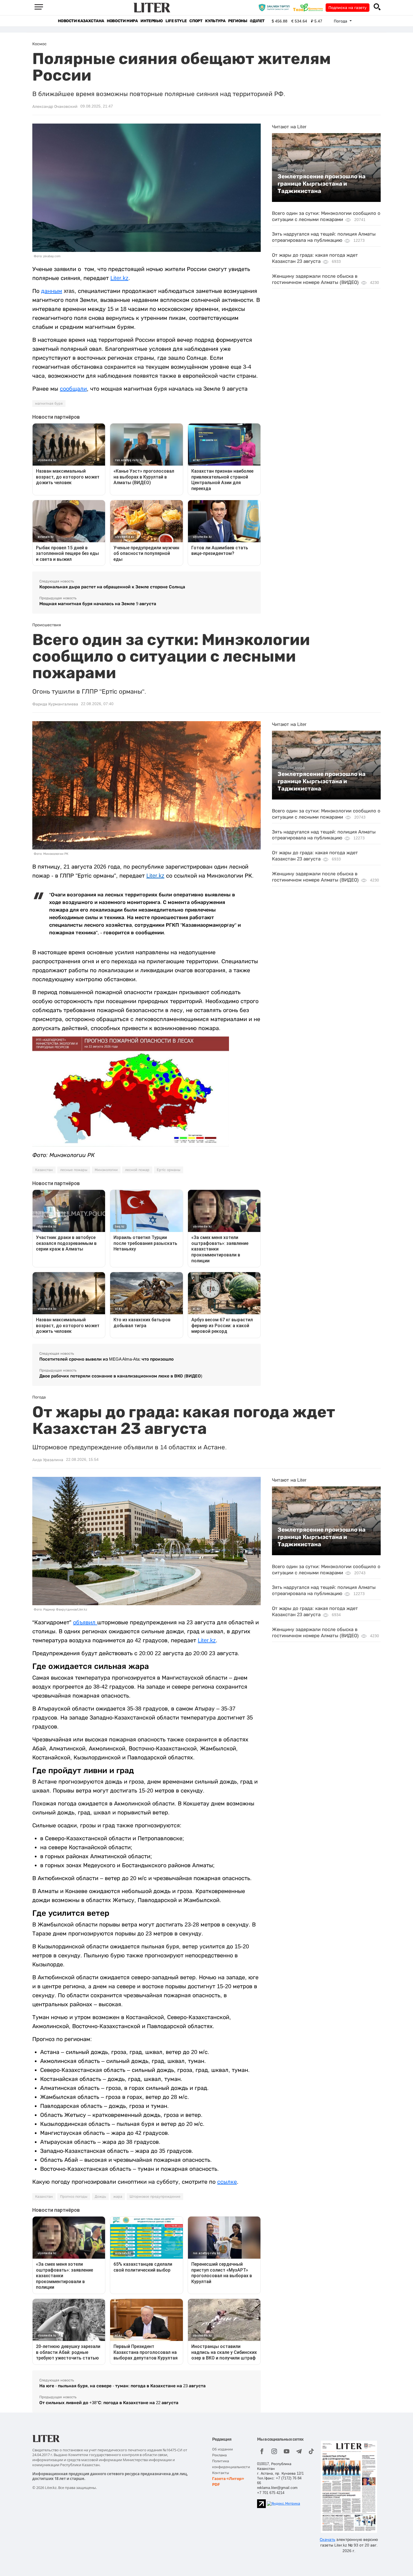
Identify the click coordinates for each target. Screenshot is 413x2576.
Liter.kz (119, 278)
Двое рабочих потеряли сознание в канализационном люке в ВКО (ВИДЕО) (121, 1376)
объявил (85, 1622)
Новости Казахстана (81, 21)
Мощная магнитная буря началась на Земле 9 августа (98, 604)
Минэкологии (106, 1170)
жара (118, 2197)
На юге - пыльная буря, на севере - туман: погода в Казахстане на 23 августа (122, 2386)
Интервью (152, 21)
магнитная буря (49, 404)
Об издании (223, 2449)
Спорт (196, 21)
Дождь (100, 2197)
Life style (176, 21)
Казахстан (44, 1170)
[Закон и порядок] (275, 7)
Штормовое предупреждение (155, 2197)
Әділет (257, 21)
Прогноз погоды (74, 2197)
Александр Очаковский (55, 106)
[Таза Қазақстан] (309, 7)
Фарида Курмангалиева (55, 704)
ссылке (227, 2182)
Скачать (327, 2539)
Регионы (238, 21)
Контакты (221, 2473)
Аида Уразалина (48, 1460)
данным (52, 291)
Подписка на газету (348, 8)
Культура (215, 21)
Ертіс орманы (169, 1170)
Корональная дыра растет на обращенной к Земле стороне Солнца (112, 587)
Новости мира (122, 21)
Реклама (219, 2455)
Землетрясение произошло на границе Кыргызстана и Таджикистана (322, 184)
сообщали (73, 389)
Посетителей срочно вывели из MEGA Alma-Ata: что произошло (106, 1359)
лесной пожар (137, 1170)
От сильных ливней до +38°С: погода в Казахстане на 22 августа (109, 2403)
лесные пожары (74, 1170)
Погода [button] (341, 21)
